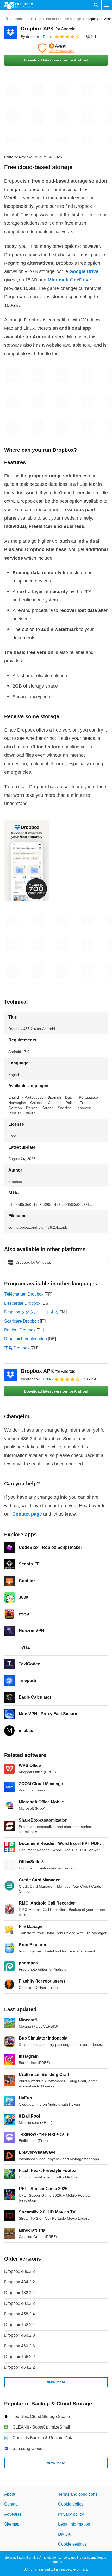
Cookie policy (71, 2504)
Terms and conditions (78, 2494)
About (10, 2494)
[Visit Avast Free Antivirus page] (56, 48)
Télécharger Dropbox (24, 1294)
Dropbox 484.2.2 (20, 2282)
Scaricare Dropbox (21, 1321)
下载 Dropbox (17, 1348)
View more (56, 2382)
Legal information (74, 2524)
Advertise (13, 2514)
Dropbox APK (48, 29)
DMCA (64, 2534)
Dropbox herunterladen (26, 1339)
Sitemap (12, 2524)
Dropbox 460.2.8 (20, 2335)
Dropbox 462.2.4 (20, 2325)
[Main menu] (107, 5)
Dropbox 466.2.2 (20, 2357)
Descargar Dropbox (22, 1303)
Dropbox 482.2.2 (20, 2303)
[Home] (6, 19)
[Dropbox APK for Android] (10, 33)
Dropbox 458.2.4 (20, 2314)
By (30, 37)
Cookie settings (72, 2544)
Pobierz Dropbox (20, 1330)
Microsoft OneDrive (69, 280)
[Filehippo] (19, 5)
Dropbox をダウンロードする (31, 1312)
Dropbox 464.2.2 (20, 2367)
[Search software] (96, 5)
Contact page (27, 1514)
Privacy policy (71, 2514)
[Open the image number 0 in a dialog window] (27, 860)
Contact (11, 2504)
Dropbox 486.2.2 (20, 2271)
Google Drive (84, 271)
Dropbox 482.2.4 (20, 2293)
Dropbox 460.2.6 (20, 2346)
